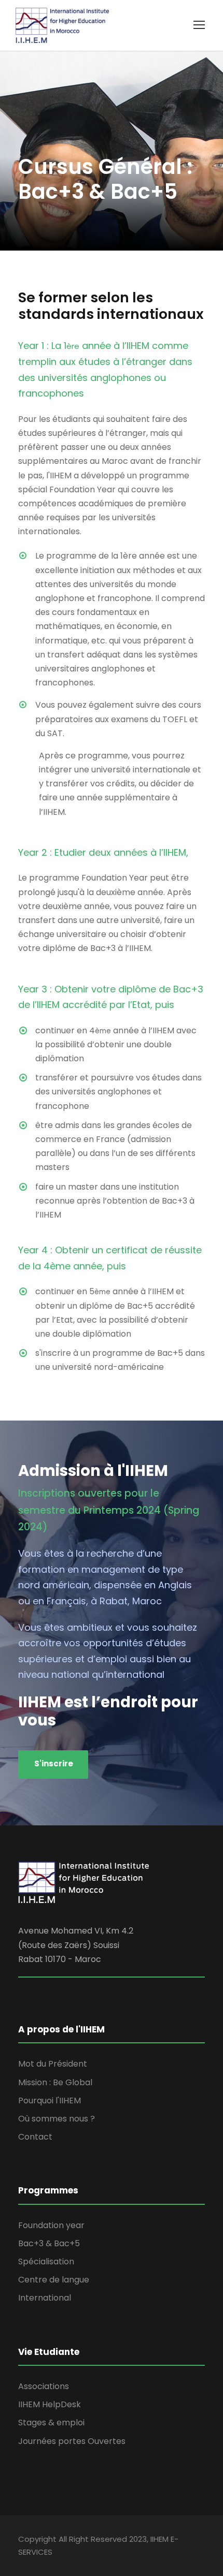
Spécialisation (46, 2262)
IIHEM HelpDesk (50, 2404)
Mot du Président (53, 2064)
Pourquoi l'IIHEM (50, 2101)
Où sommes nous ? (57, 2119)
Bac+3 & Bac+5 (49, 2243)
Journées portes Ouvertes (72, 2441)
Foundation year (51, 2225)
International (45, 2298)
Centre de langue (54, 2280)
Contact (35, 2137)
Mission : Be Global (55, 2082)
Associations (44, 2386)
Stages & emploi (51, 2423)
